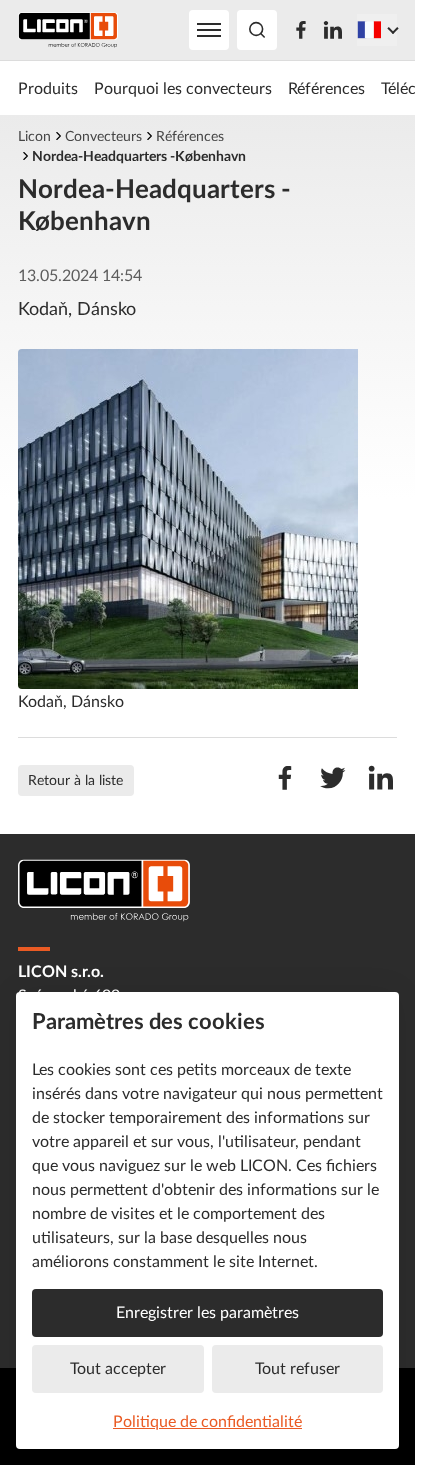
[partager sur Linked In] (381, 788)
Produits (48, 88)
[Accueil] (68, 30)
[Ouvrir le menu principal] (209, 30)
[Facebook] (301, 30)
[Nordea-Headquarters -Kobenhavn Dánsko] (207, 519)
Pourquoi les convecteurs (183, 88)
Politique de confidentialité (207, 1421)
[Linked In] (333, 30)
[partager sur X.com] (333, 788)
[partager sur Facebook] (285, 788)
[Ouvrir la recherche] (257, 30)
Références (326, 88)
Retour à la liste (75, 779)
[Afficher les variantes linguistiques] (377, 30)
